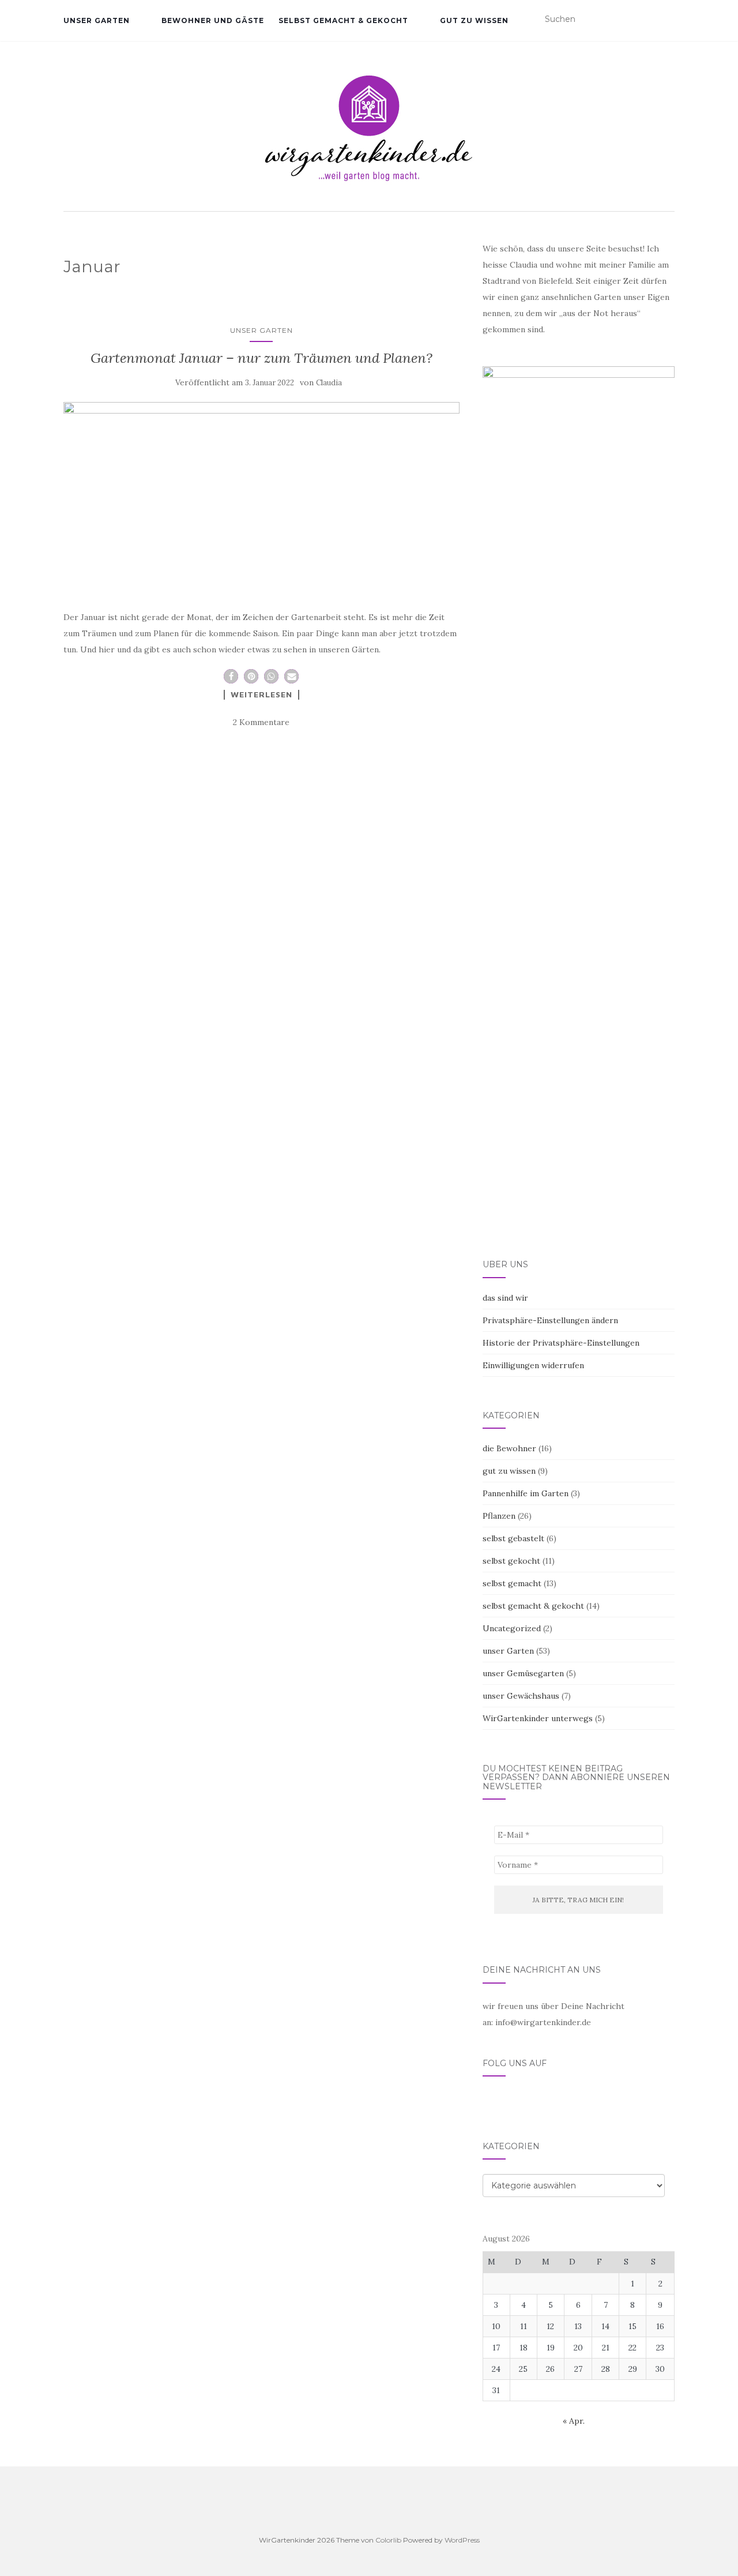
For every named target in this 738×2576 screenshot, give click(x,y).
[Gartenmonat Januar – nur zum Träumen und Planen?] (261, 495)
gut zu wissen (474, 20)
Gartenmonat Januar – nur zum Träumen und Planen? (261, 358)
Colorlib (388, 2540)
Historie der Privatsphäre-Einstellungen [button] (561, 1343)
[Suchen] (667, 20)
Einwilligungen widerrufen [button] (533, 1365)
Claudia (329, 383)
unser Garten (97, 20)
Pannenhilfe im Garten (526, 1493)
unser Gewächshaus (521, 1696)
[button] (231, 676)
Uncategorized (512, 1628)
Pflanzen (499, 1516)
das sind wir (505, 1298)
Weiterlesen (261, 694)
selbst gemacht (512, 1583)
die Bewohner (509, 1448)
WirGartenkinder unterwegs (538, 1718)
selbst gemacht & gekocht (343, 20)
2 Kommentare (261, 722)
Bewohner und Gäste (213, 20)
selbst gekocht (511, 1561)
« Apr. (574, 2421)
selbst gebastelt (513, 1538)
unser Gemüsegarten (523, 1673)
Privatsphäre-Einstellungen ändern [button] (550, 1320)
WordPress (462, 2540)
